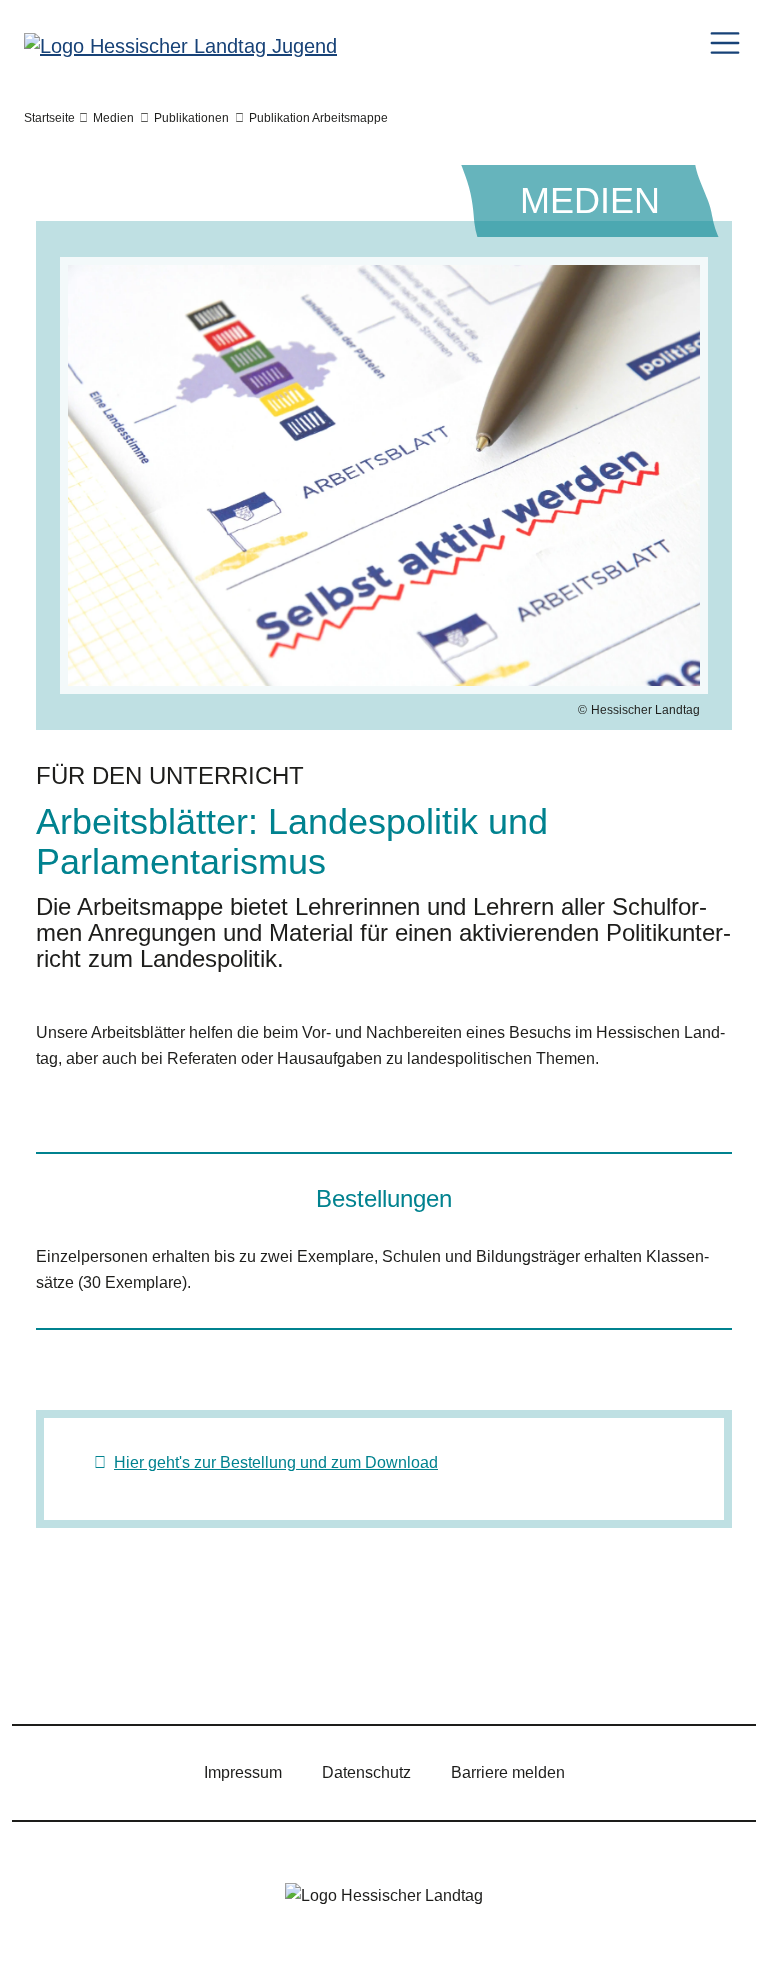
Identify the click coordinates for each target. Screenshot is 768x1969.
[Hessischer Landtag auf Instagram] (169, 1668)
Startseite (49, 118)
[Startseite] (180, 45)
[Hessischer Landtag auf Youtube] (227, 1668)
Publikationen (191, 118)
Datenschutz (366, 1772)
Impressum (243, 1772)
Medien (113, 118)
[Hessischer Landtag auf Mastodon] (285, 1668)
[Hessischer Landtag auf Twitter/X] (53, 1668)
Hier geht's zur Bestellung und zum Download (276, 1462)
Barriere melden (508, 1772)
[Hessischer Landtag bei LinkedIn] (343, 1668)
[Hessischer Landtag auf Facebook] (111, 1668)
